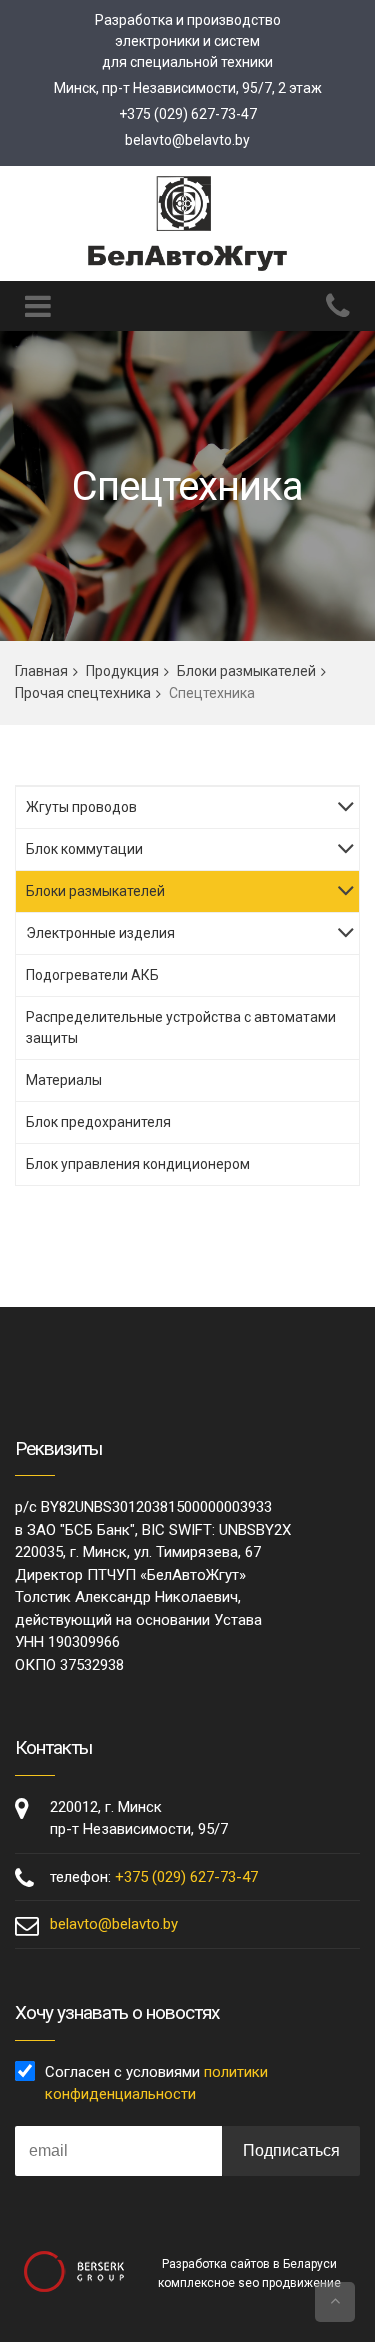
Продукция (122, 671)
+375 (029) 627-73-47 (188, 114)
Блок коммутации (84, 849)
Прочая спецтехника (83, 693)
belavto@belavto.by (187, 140)
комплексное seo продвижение (249, 2283)
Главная (41, 671)
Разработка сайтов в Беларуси (249, 2264)
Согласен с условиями (156, 2083)
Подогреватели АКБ (92, 975)
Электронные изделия (100, 933)
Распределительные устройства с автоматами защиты (181, 1027)
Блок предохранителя (98, 1122)
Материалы (64, 1080)
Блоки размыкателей (246, 671)
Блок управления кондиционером (138, 1164)
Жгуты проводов (81, 807)
